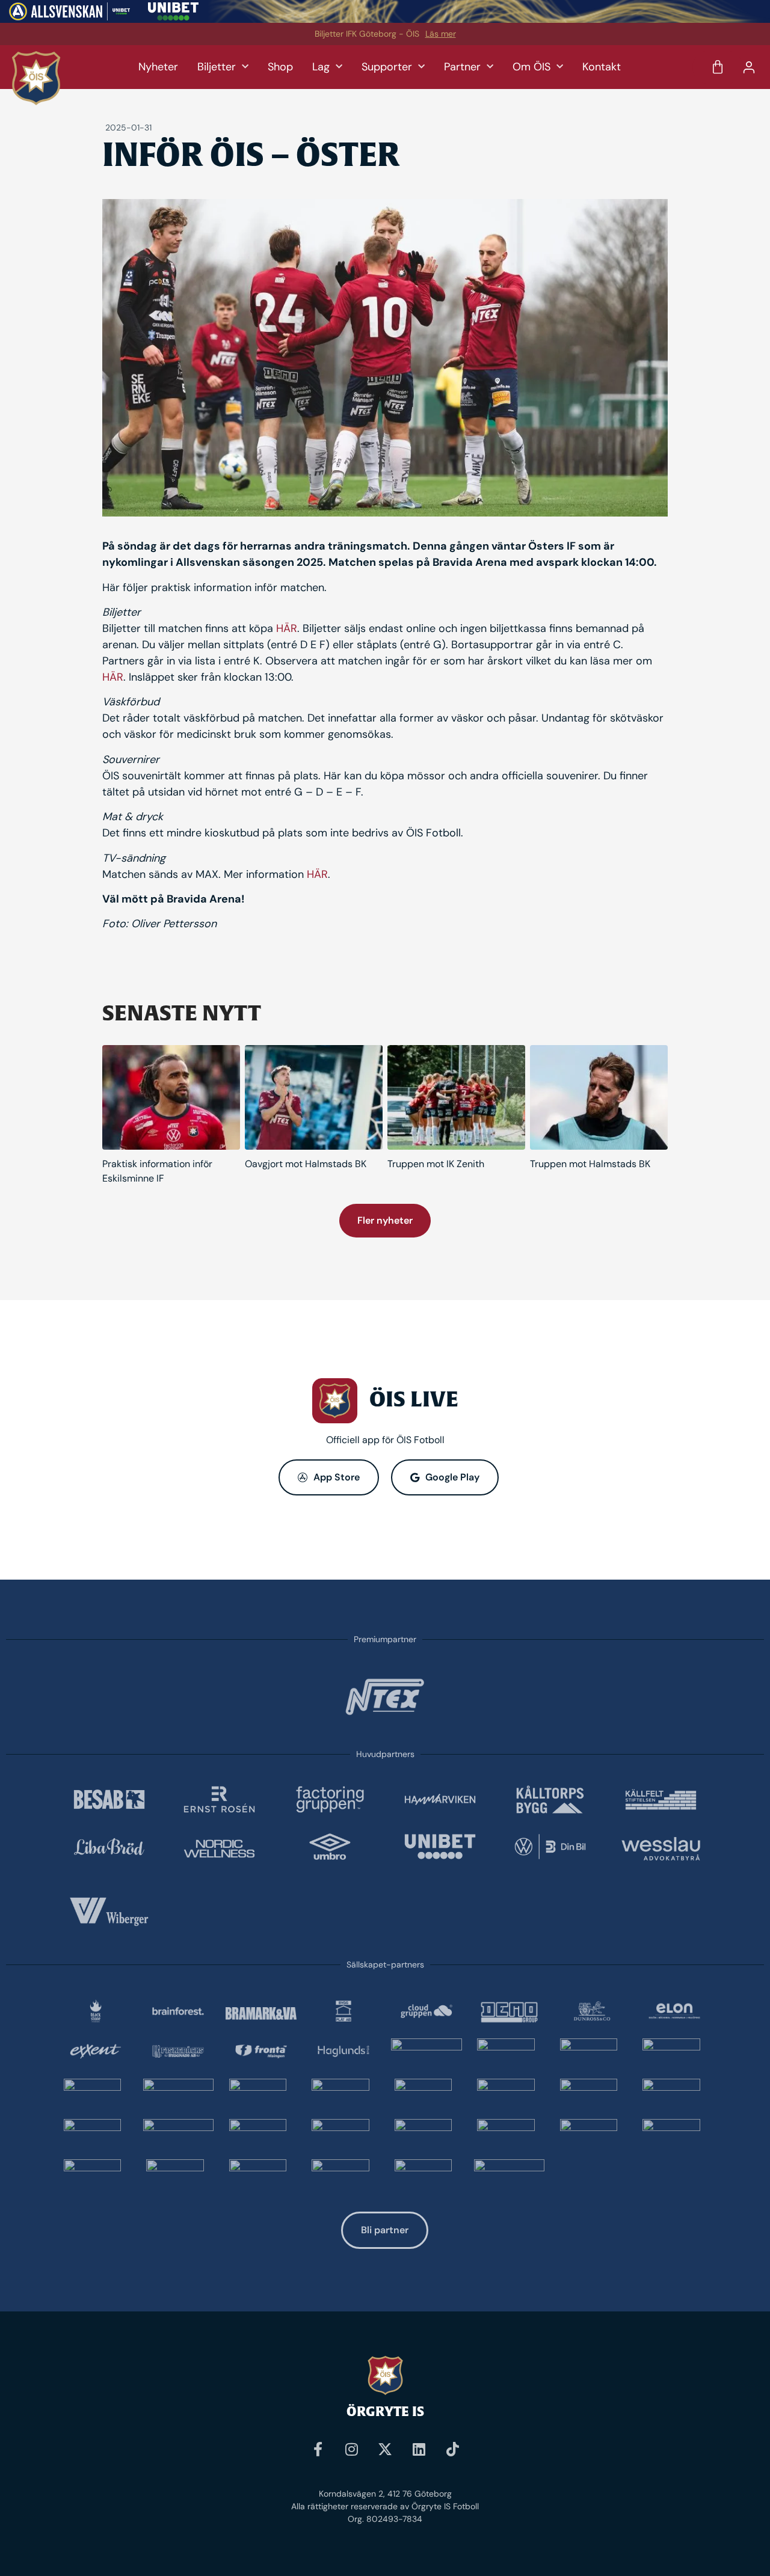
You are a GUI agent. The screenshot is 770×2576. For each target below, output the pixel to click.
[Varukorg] (718, 67)
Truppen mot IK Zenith (436, 1164)
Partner (462, 67)
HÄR (287, 628)
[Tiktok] (452, 2449)
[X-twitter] (385, 2449)
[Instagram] (351, 2449)
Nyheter (158, 67)
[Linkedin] (419, 2449)
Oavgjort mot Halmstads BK (306, 1164)
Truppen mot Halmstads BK (590, 1164)
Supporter (387, 67)
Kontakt (602, 67)
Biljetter (217, 67)
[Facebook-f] (318, 2449)
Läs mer (441, 34)
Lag (321, 67)
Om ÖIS (531, 67)
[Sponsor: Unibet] (173, 17)
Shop (280, 67)
